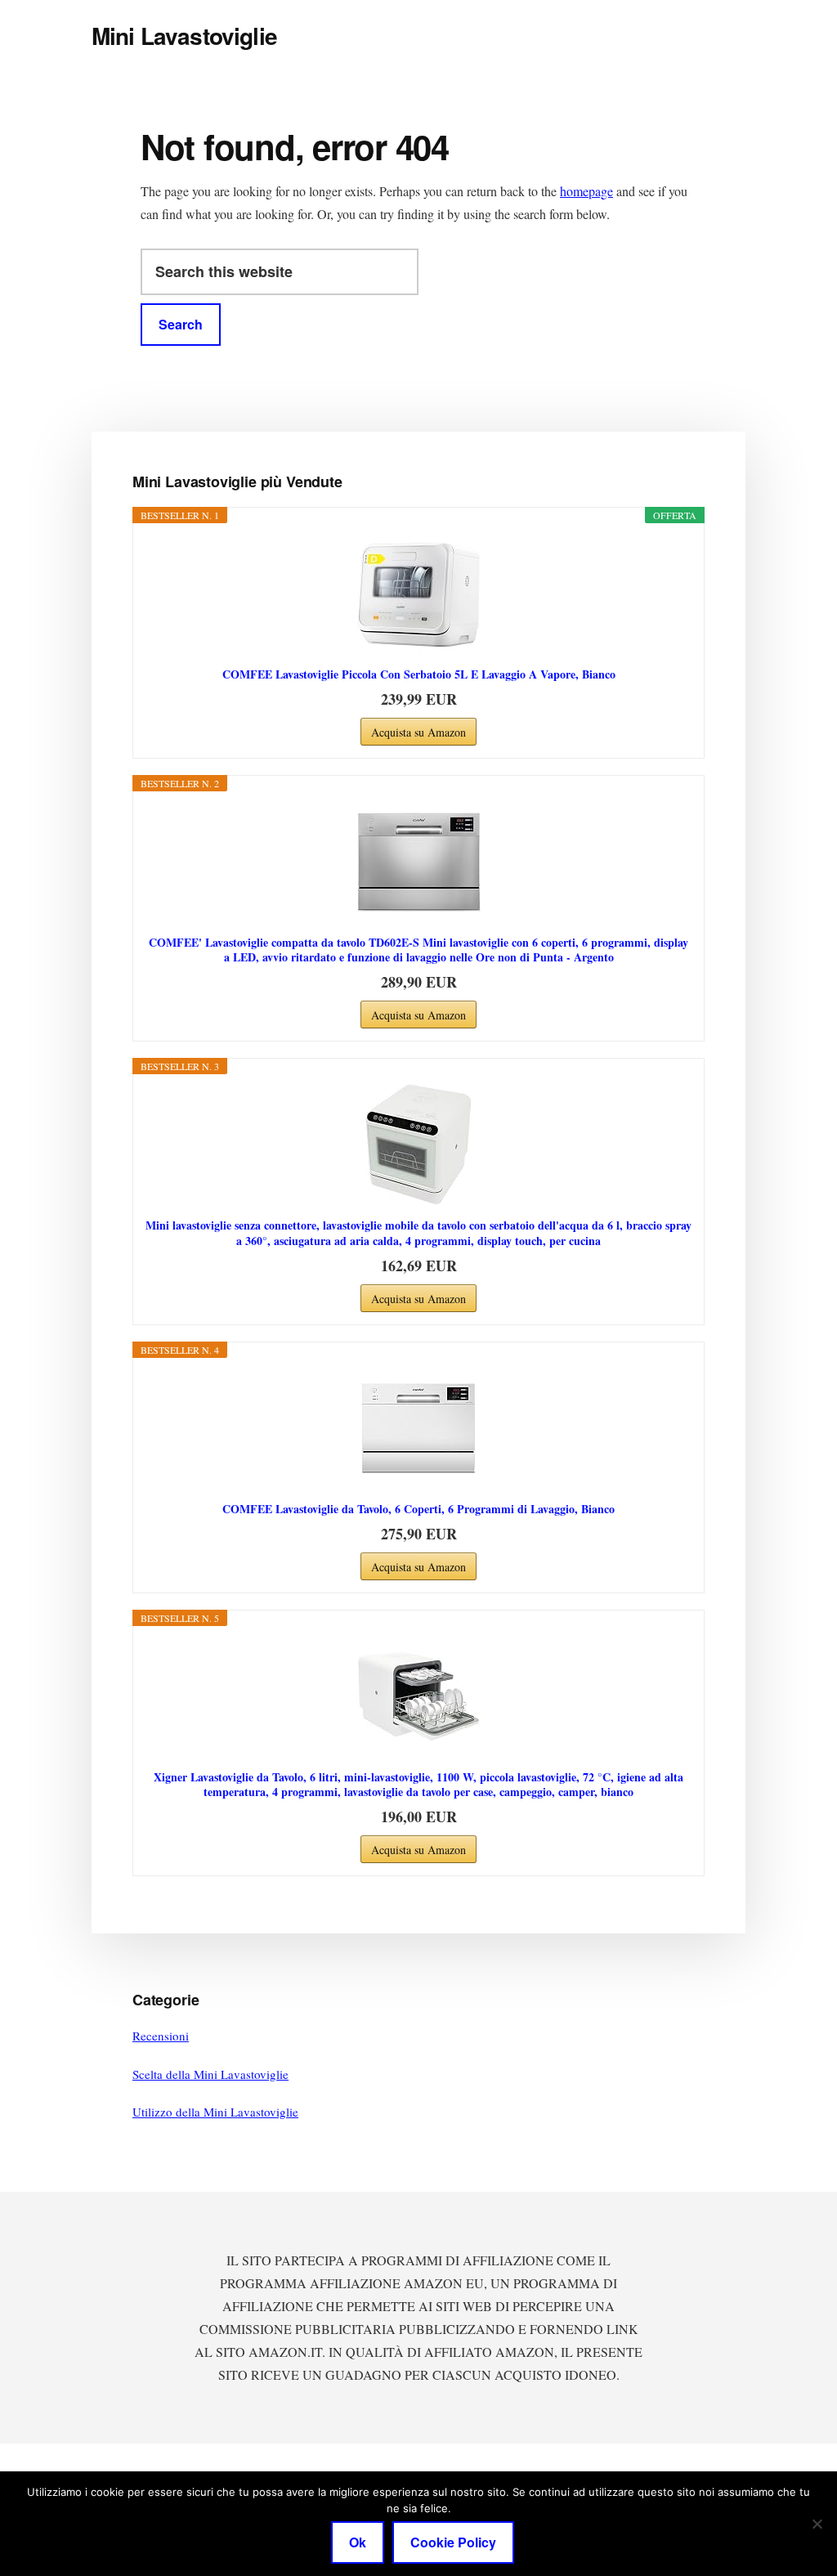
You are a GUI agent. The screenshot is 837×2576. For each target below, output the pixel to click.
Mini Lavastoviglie (184, 36)
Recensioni (161, 2036)
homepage (586, 191)
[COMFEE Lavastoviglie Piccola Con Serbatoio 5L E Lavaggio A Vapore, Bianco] (418, 594)
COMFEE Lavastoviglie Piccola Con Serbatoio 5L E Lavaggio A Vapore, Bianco (419, 674)
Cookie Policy (453, 2542)
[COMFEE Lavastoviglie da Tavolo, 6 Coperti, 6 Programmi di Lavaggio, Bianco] (418, 1428)
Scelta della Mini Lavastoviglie (210, 2074)
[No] (817, 2524)
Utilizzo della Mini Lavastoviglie (215, 2112)
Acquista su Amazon (418, 732)
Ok (358, 2542)
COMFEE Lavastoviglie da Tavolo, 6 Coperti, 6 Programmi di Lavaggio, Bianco (418, 1509)
